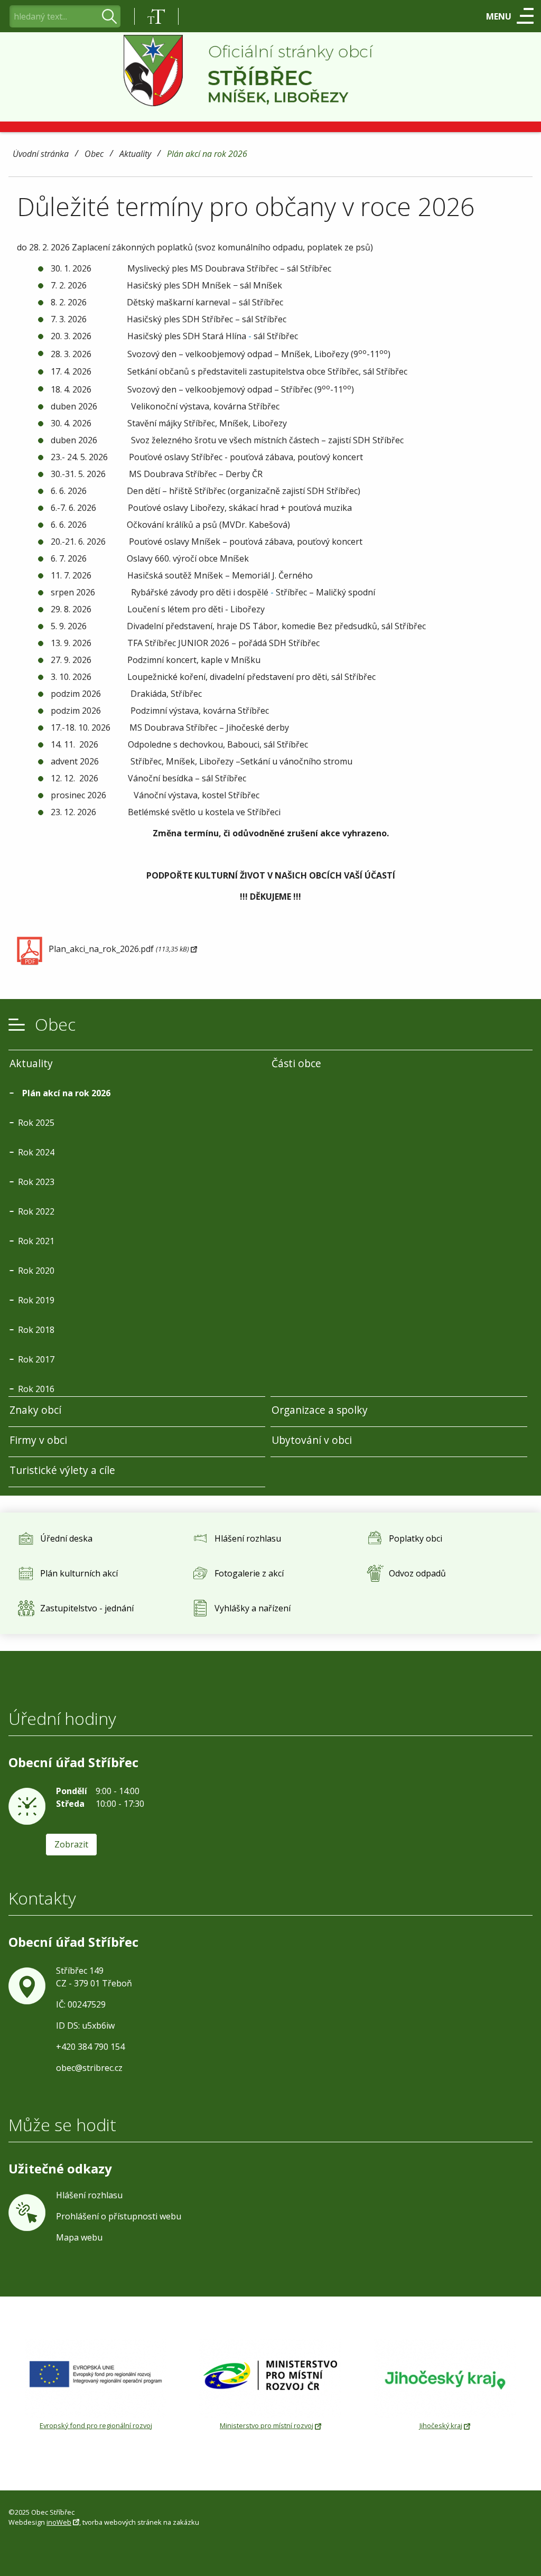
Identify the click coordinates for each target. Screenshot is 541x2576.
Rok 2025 (36, 1123)
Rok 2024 (36, 1152)
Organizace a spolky (320, 1410)
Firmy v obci (38, 1440)
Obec (94, 155)
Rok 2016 (36, 1389)
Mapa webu (79, 2237)
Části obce (296, 1063)
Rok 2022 (36, 1211)
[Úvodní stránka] (271, 71)
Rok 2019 (36, 1300)
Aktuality (135, 155)
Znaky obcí (35, 1410)
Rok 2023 (36, 1182)
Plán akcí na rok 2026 (207, 155)
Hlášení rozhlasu (89, 2195)
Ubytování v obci (312, 1440)
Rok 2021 (36, 1241)
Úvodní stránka (41, 155)
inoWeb (59, 2522)
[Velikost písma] (156, 16)
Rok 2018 (36, 1330)
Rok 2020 (36, 1271)
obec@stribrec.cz (89, 2068)
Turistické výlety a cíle (62, 1470)
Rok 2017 (36, 1359)
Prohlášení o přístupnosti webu (119, 2216)
